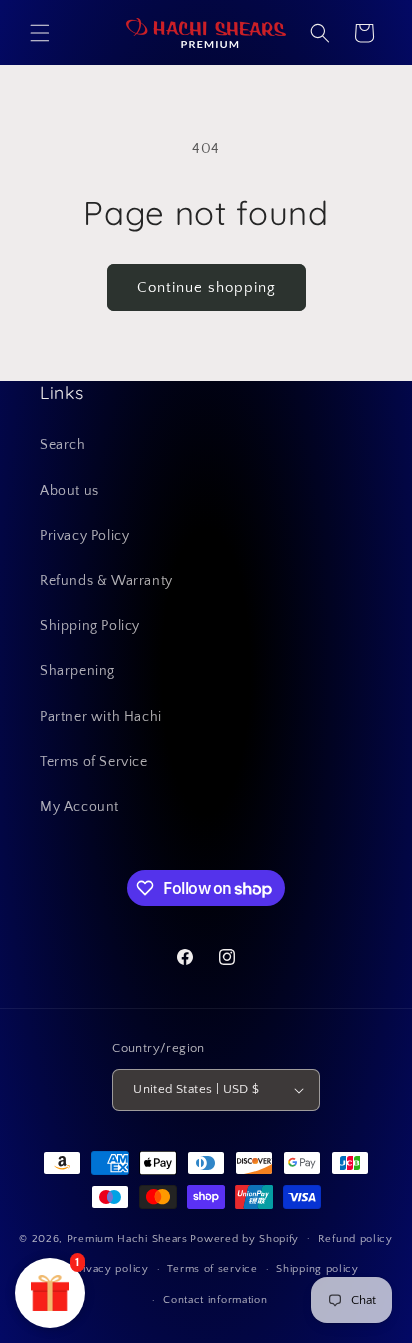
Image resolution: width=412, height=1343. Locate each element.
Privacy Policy (84, 536)
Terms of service (212, 1269)
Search (63, 445)
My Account (79, 807)
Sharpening (77, 671)
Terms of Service (94, 762)
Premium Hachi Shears (127, 1238)
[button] (40, 33)
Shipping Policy (90, 626)
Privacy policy (110, 1269)
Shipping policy (317, 1269)
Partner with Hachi (101, 717)
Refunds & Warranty (106, 581)
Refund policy (355, 1239)
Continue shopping (206, 287)
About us (69, 491)
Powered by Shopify (244, 1238)
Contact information (215, 1300)
